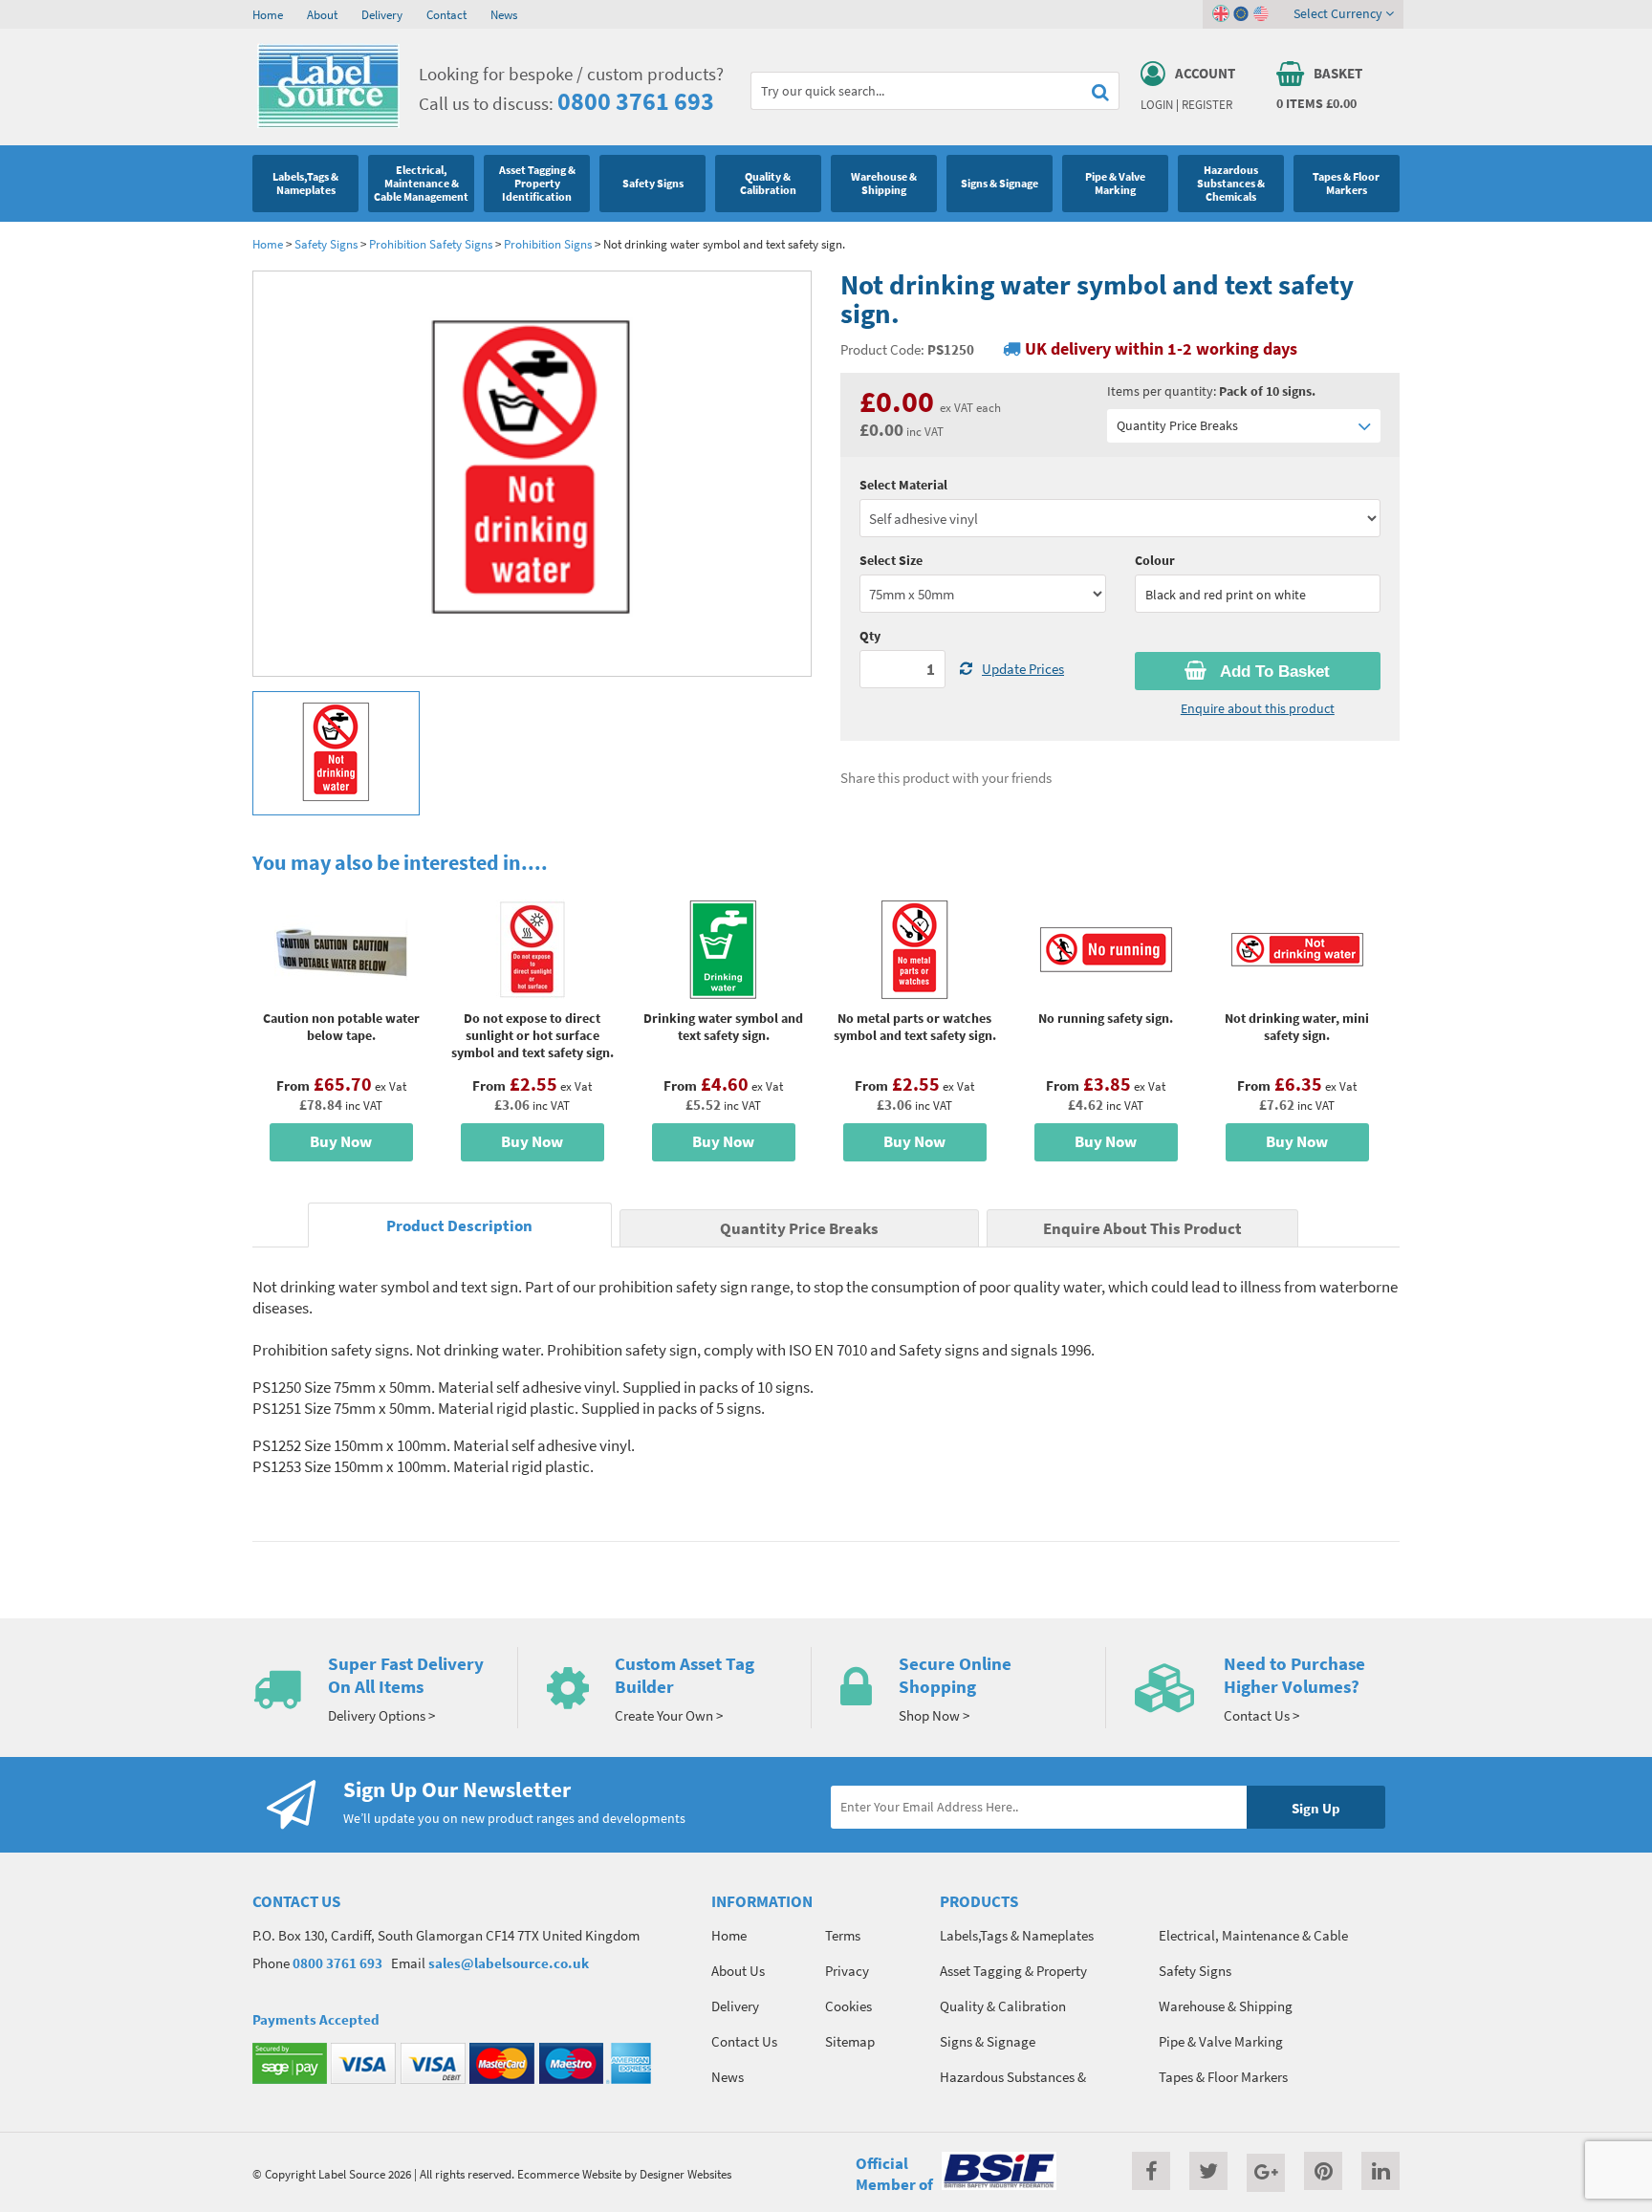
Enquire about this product (1258, 708)
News (504, 14)
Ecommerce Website (569, 2174)
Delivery (382, 14)
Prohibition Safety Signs (431, 244)
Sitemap (850, 2041)
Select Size (891, 560)
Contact (446, 14)
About (322, 14)
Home (268, 14)
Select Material (903, 485)
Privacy (847, 1971)
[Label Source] (328, 123)
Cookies (848, 2006)
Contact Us (744, 2041)
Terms (843, 1935)
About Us (738, 1971)
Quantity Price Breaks (1177, 425)
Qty (870, 636)
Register (1207, 104)
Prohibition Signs (548, 244)
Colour (1155, 560)
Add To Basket (1273, 672)
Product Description (459, 1226)
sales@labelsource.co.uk (509, 1963)
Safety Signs (326, 244)
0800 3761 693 (636, 101)
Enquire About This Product (1142, 1229)
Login (1157, 104)
